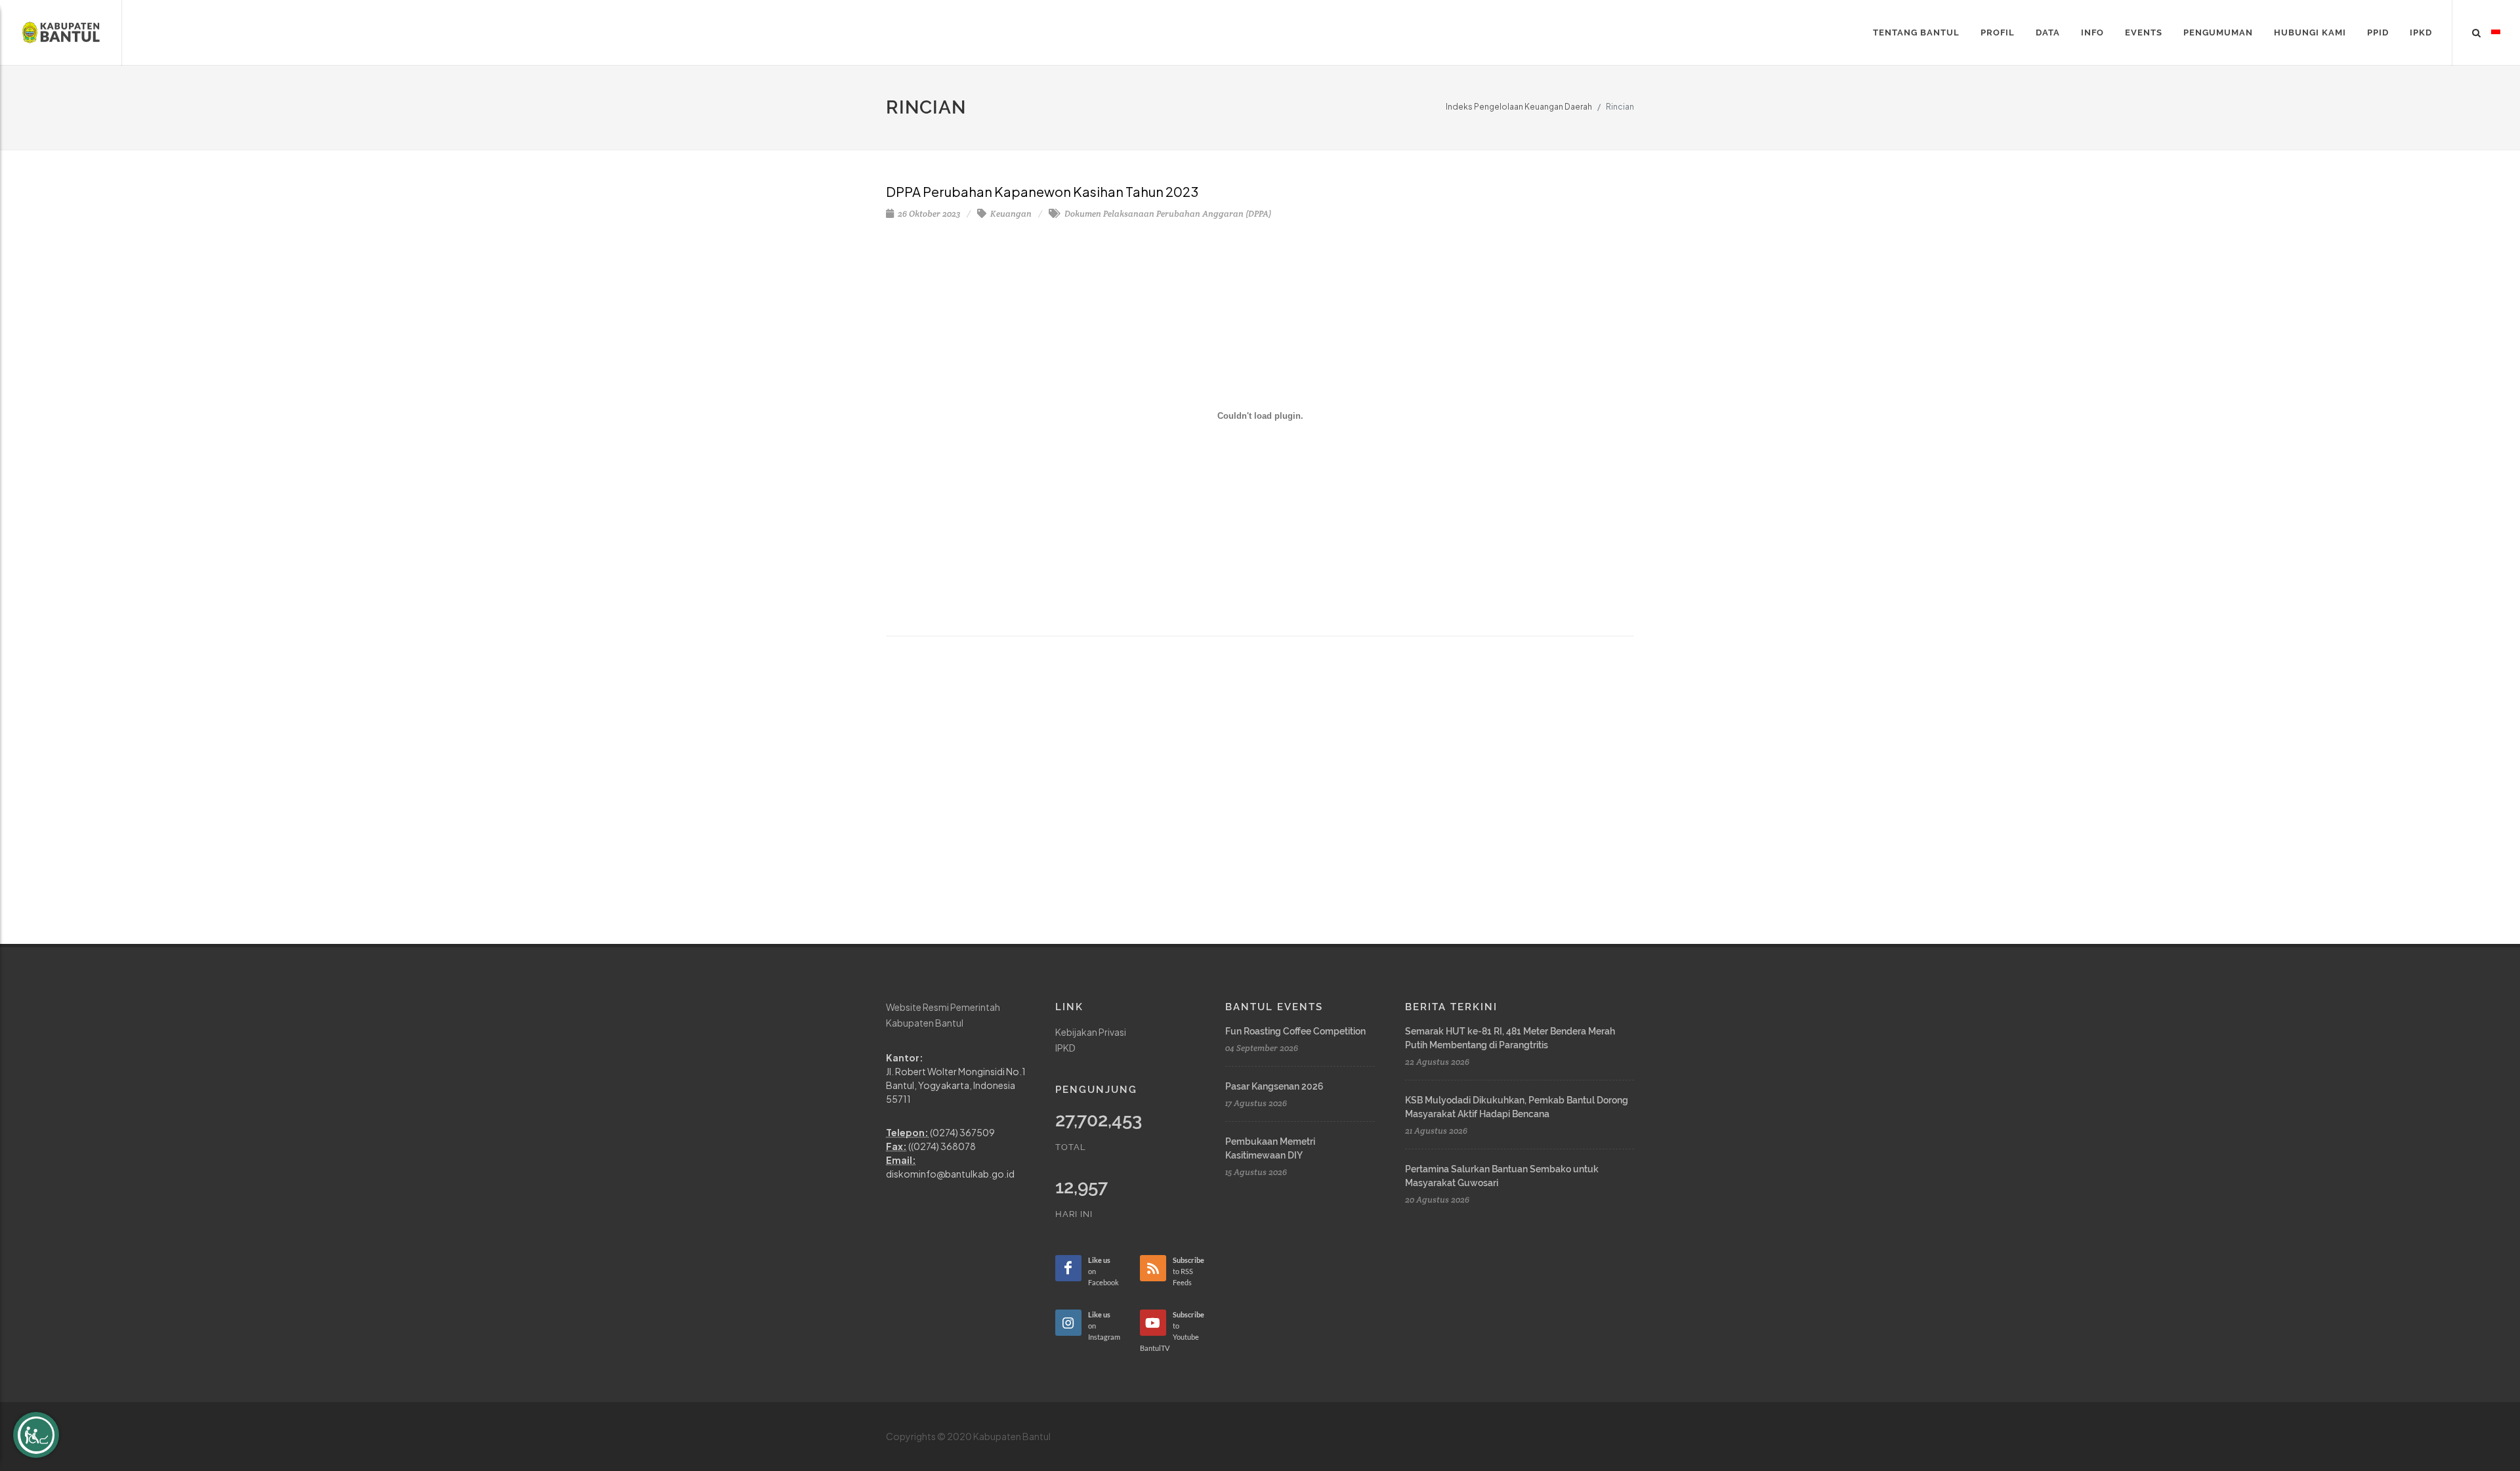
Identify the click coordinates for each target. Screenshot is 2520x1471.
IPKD (1065, 1048)
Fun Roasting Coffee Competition (1295, 1031)
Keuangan (1010, 214)
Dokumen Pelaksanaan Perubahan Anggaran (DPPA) (1167, 214)
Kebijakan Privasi (1091, 1032)
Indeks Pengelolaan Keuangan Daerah (1519, 107)
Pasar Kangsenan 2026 (1274, 1086)
